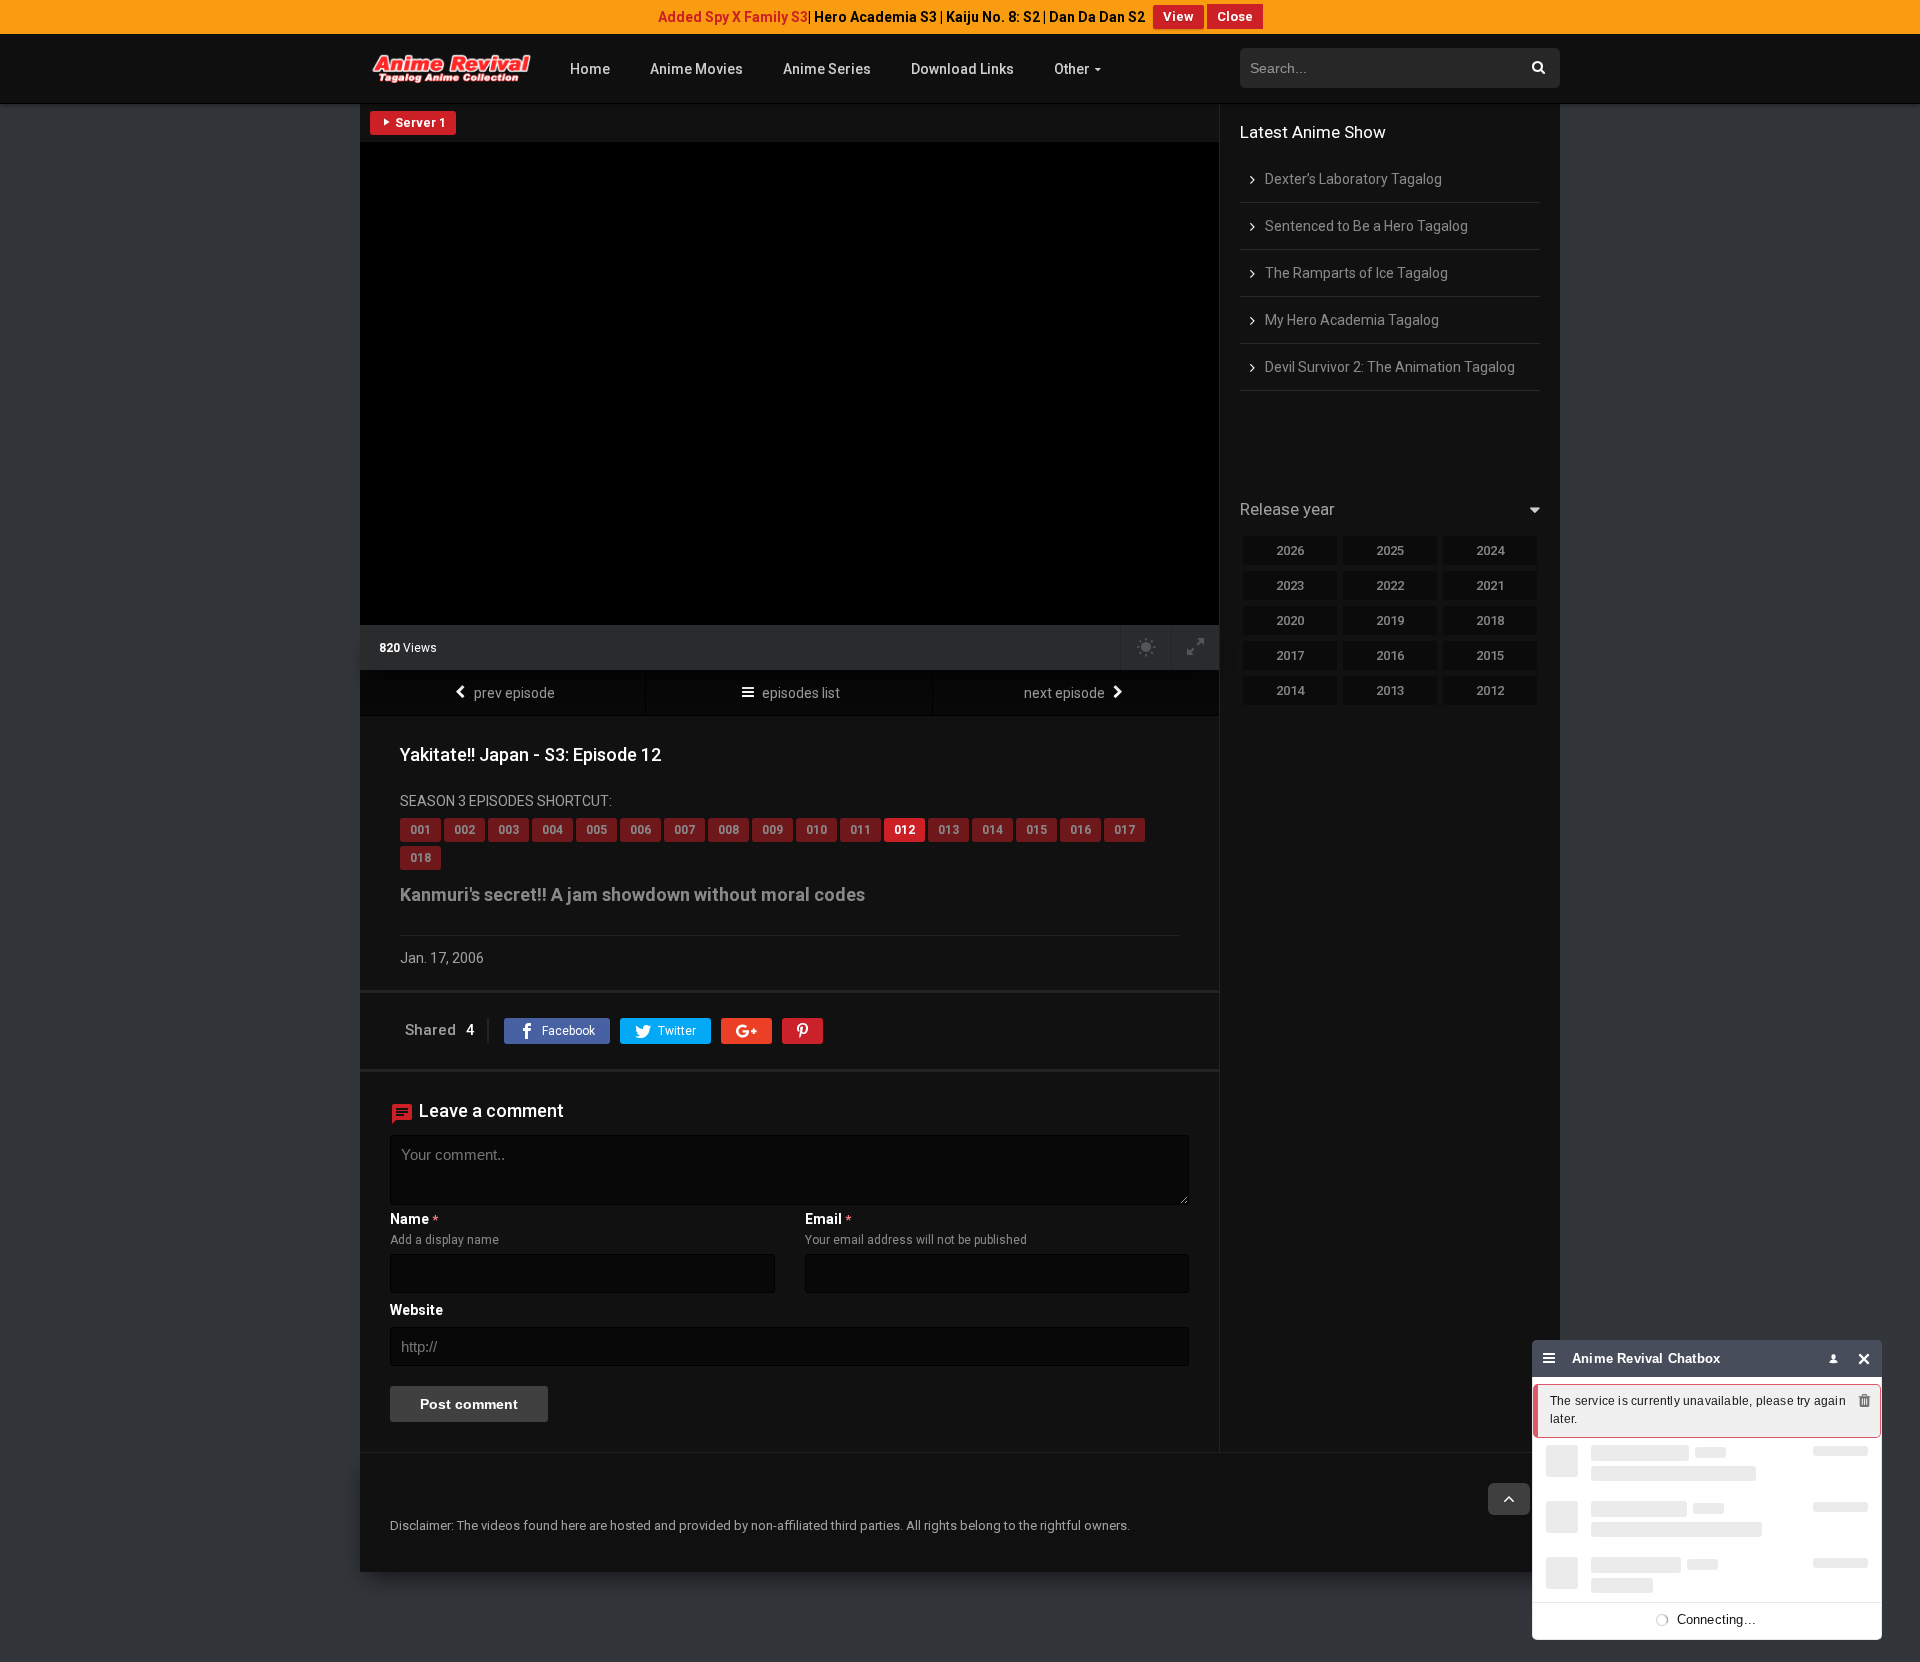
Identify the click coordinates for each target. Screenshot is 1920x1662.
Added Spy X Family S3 (733, 17)
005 (596, 830)
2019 (1390, 620)
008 (728, 830)
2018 (1490, 620)
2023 (1290, 585)
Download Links (962, 69)
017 (1124, 830)
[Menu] (1549, 1358)
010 (816, 830)
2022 (1390, 585)
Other (1072, 69)
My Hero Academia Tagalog (1352, 320)
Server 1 (419, 123)
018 (420, 858)
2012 (1490, 690)
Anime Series (827, 69)
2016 (1390, 655)
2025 (1390, 550)
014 (992, 830)
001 (420, 830)
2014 (1290, 690)
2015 (1490, 655)
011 (860, 830)
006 (640, 830)
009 (772, 830)
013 (948, 830)
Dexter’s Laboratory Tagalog (1353, 179)
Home (590, 69)
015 (1036, 830)
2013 (1390, 690)
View (1178, 16)
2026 (1290, 550)
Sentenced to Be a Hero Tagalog (1366, 226)
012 (904, 830)
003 (508, 830)
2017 (1290, 655)
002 (464, 830)
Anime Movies (696, 69)
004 (552, 830)
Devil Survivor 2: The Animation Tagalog (1390, 367)
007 (684, 830)
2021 (1490, 585)
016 (1080, 830)
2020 (1290, 620)
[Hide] (1864, 1358)
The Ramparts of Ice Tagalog (1356, 273)
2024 (1490, 550)
